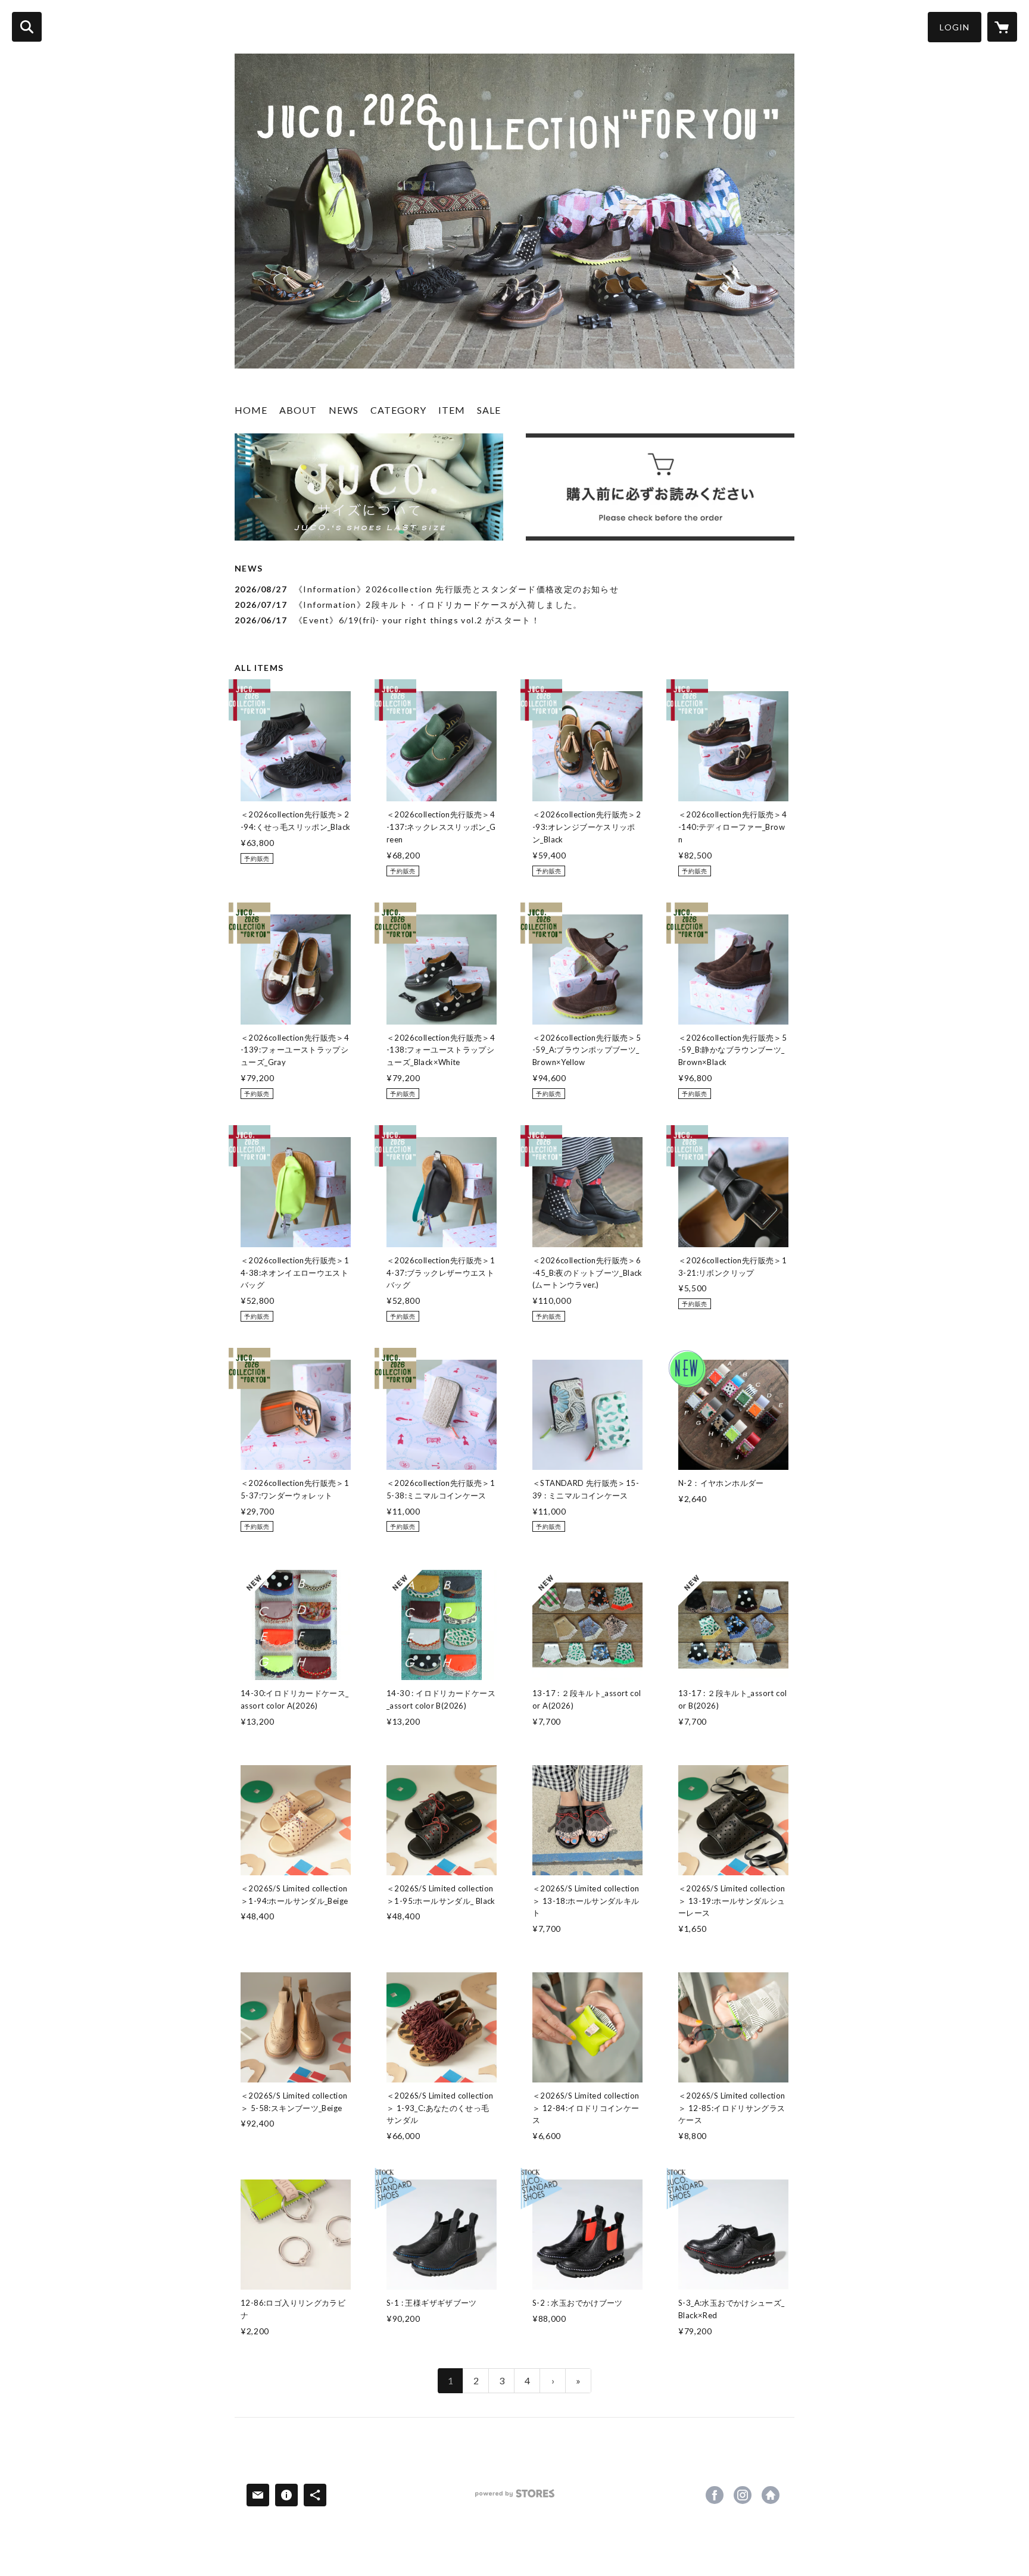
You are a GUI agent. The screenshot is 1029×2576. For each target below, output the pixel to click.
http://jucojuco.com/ (771, 2495)
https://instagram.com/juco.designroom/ (743, 2495)
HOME (251, 410)
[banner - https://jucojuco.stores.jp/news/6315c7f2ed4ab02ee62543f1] (660, 487)
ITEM (452, 410)
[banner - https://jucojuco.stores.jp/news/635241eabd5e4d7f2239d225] (369, 487)
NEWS (344, 410)
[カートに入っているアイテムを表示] (1002, 27)
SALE (489, 410)
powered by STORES (515, 2498)
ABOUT (298, 410)
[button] (955, 27)
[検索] (27, 27)
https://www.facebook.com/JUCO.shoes (715, 2495)
